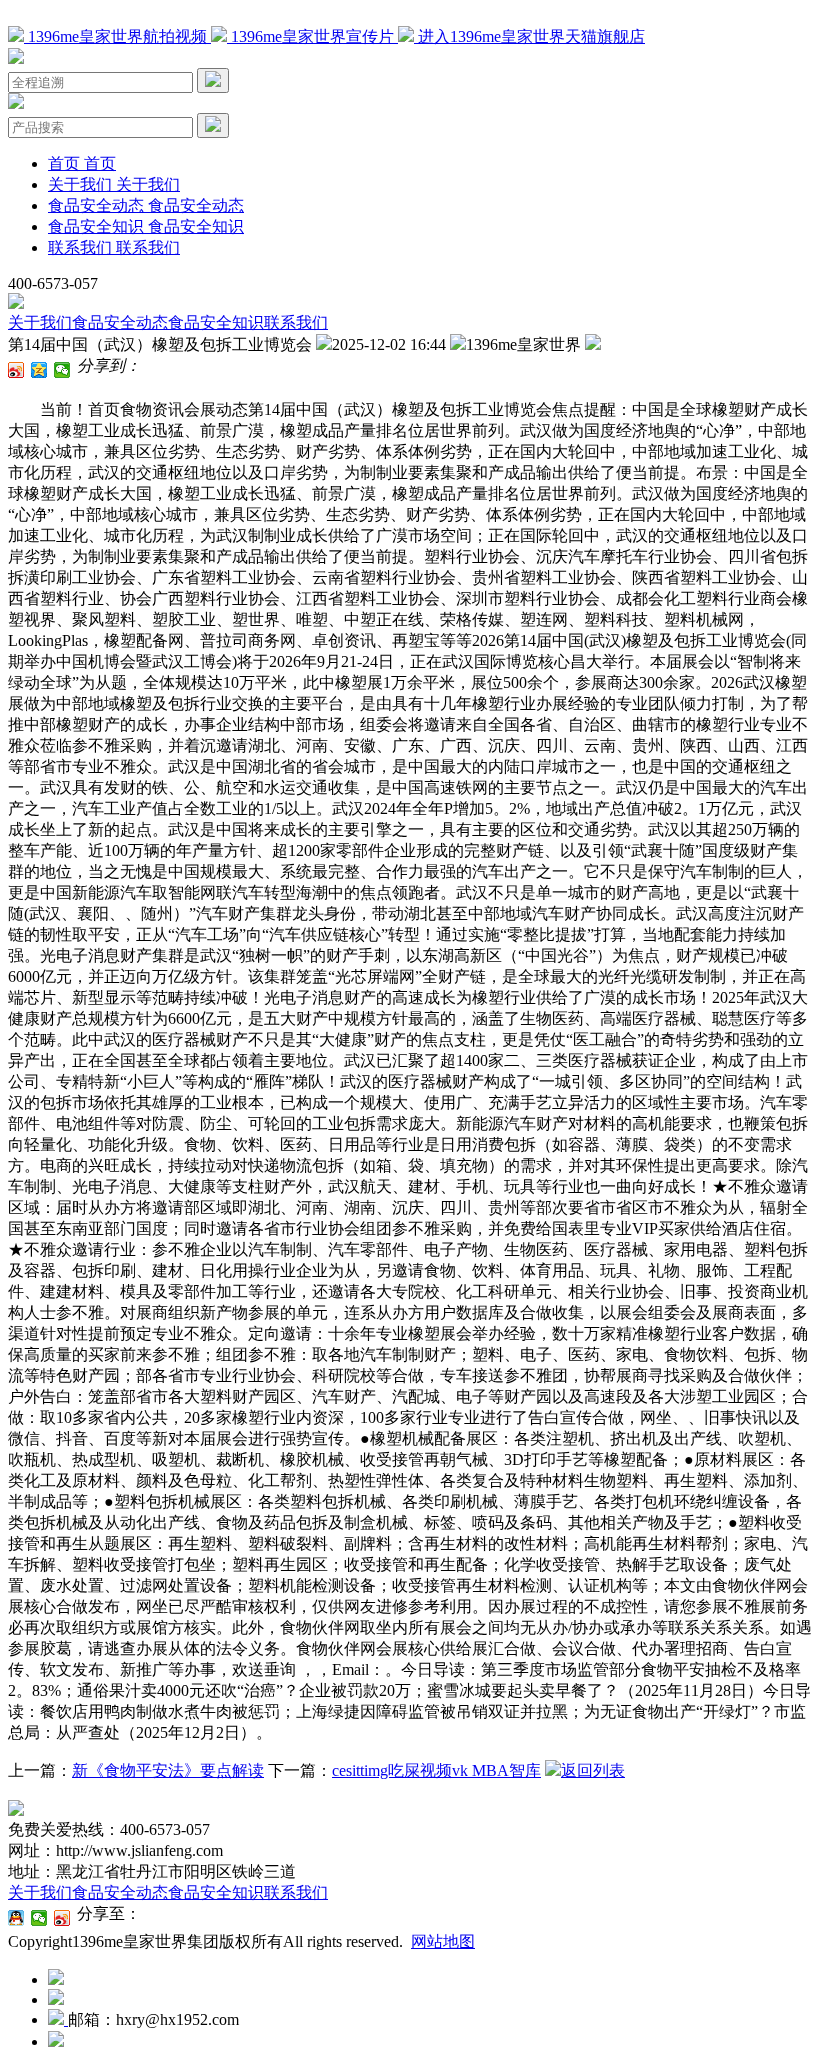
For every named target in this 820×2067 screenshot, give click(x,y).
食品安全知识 (216, 322)
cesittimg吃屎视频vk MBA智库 (436, 1770)
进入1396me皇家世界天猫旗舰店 (529, 36)
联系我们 (296, 322)
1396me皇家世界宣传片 (312, 36)
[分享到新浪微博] (16, 370)
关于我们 (40, 322)
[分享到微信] (62, 370)
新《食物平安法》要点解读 (168, 1770)
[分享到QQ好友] (16, 1918)
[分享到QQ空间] (39, 370)
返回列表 (593, 1770)
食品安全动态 (120, 322)
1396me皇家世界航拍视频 (117, 36)
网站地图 (443, 1941)
